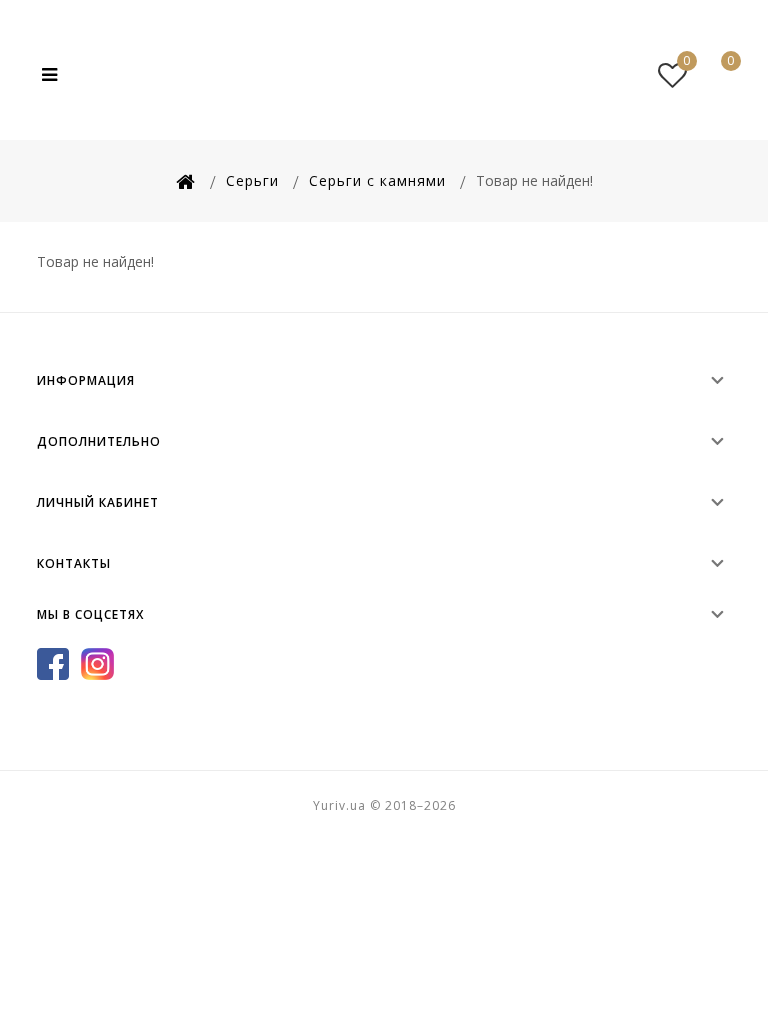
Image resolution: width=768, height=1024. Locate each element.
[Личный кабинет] (629, 75)
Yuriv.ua (384, 75)
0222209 (553, 74)
